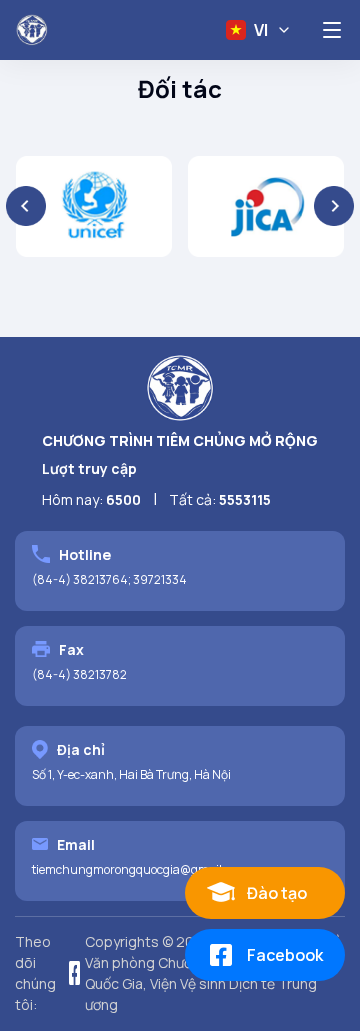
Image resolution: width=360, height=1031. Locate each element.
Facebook (285, 955)
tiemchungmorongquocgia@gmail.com (140, 869)
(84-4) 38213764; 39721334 (109, 579)
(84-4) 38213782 (79, 674)
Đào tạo (277, 893)
